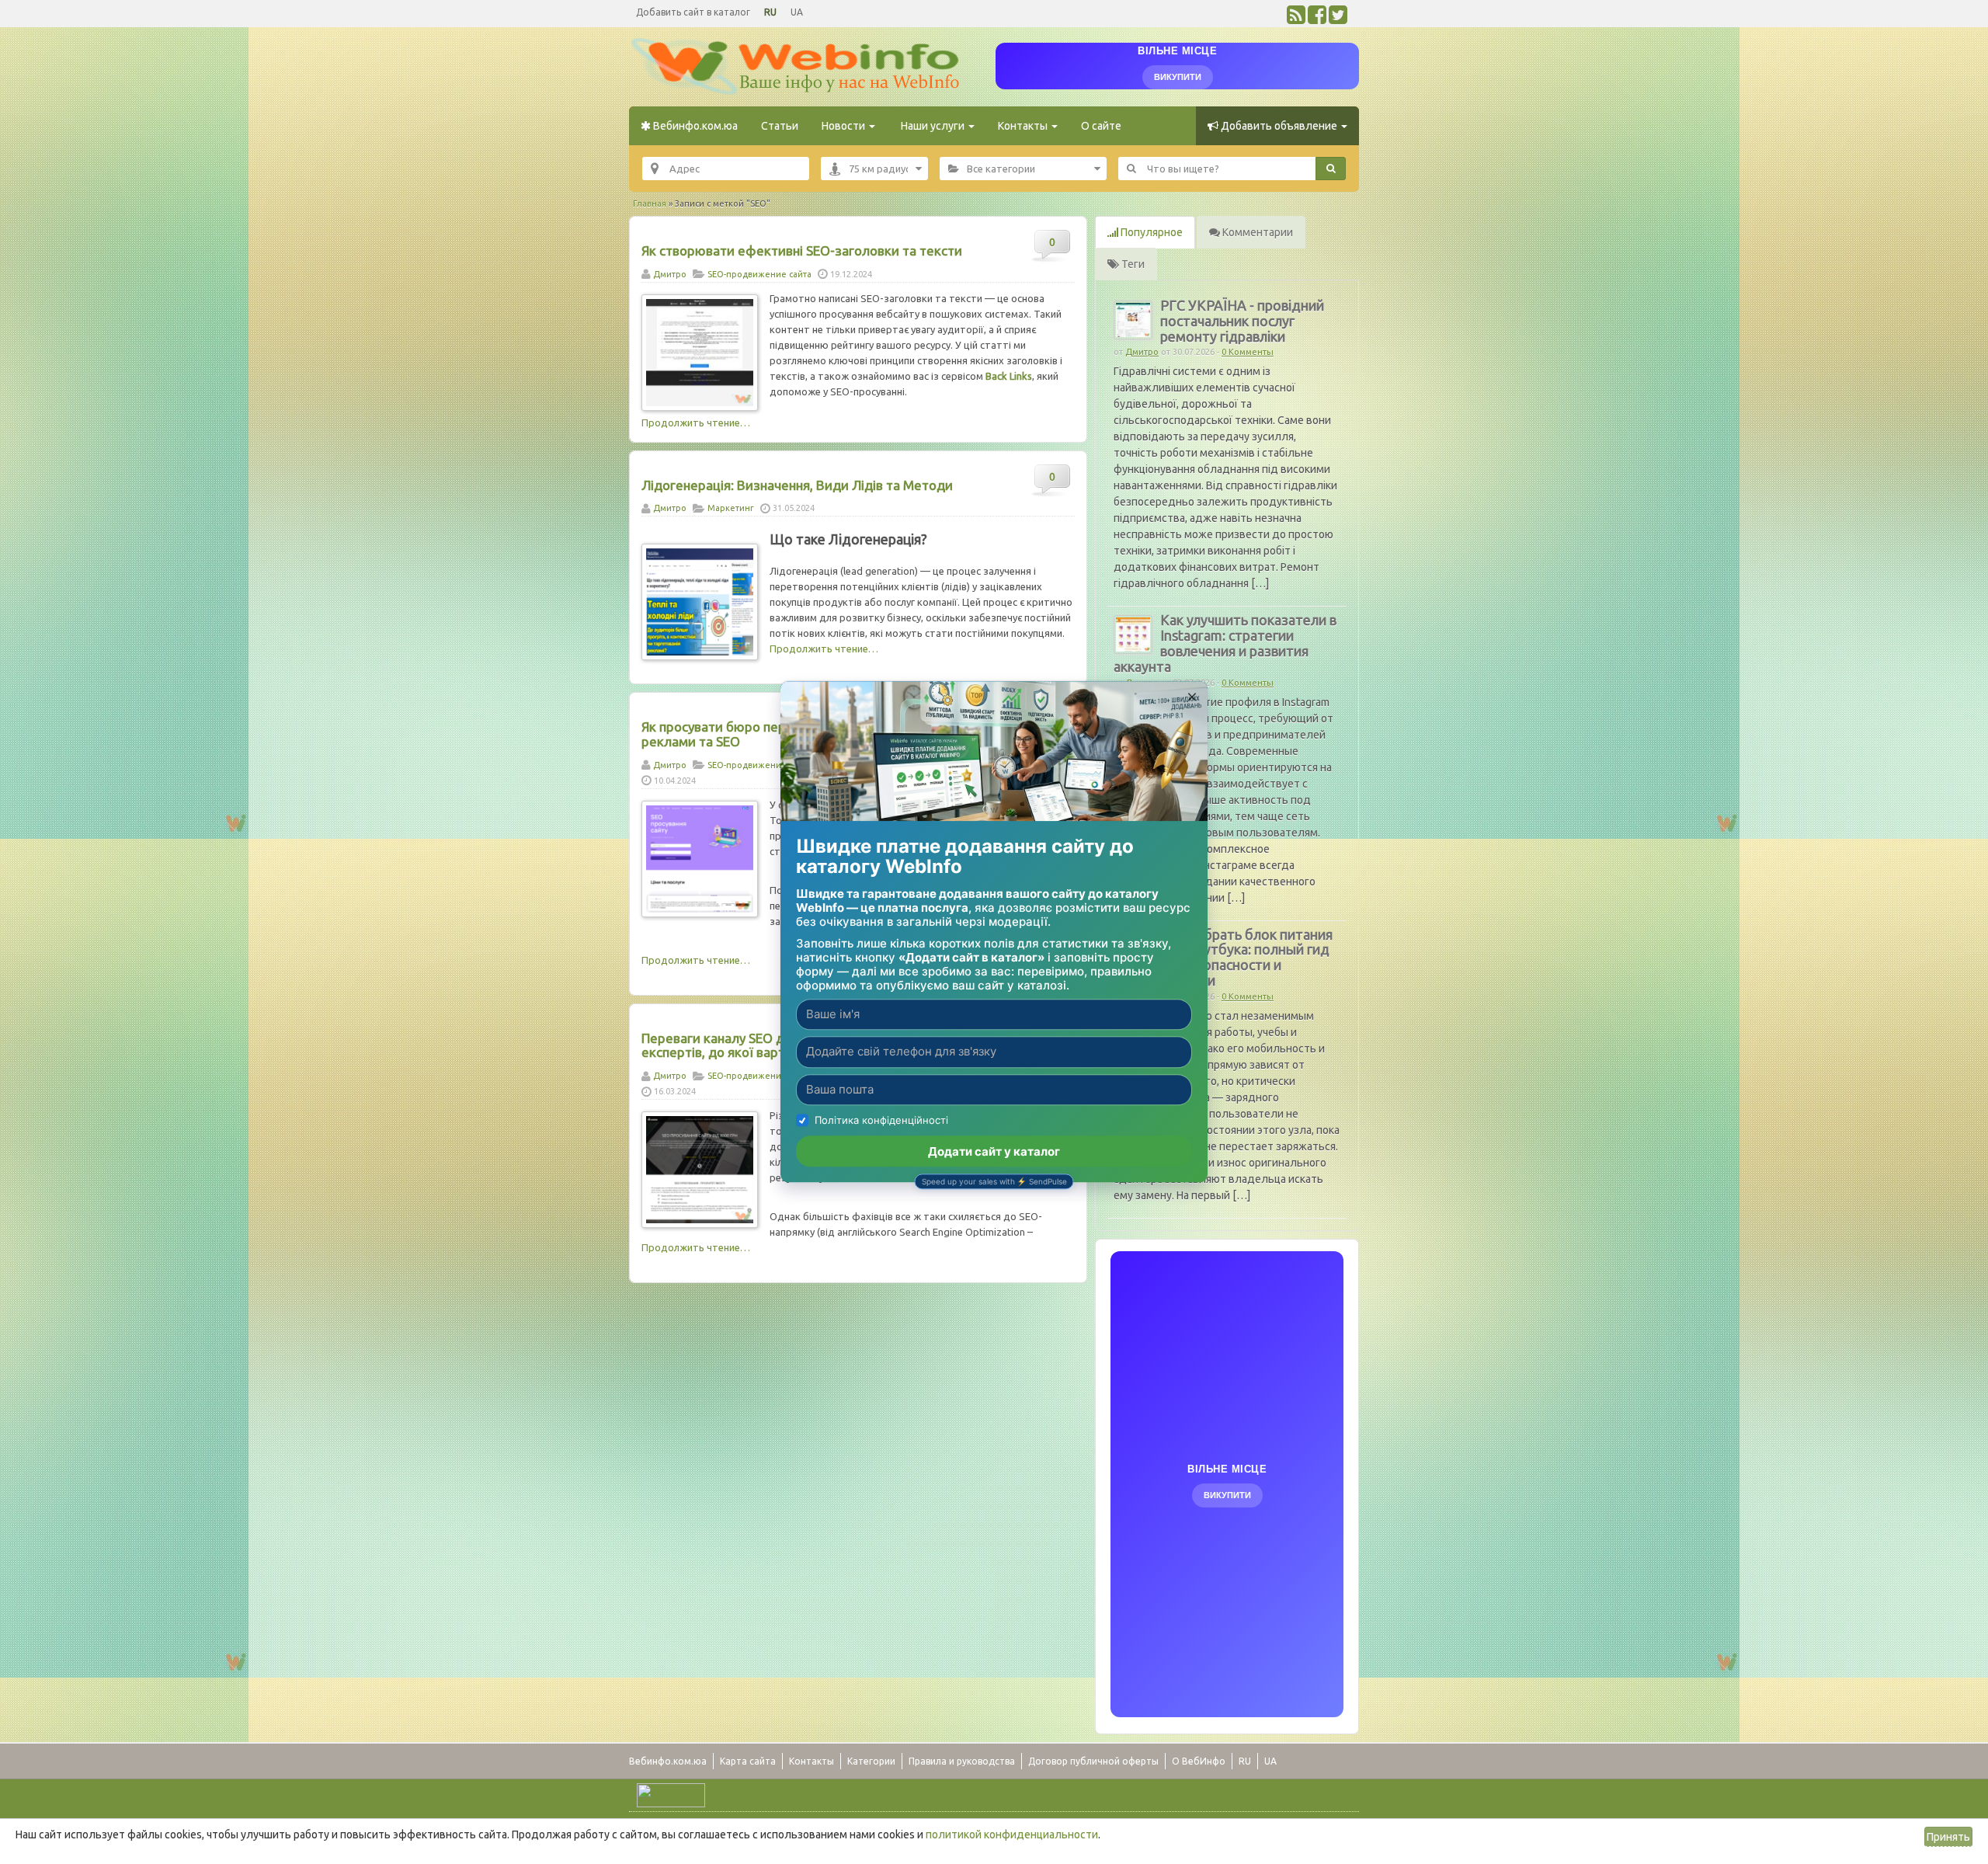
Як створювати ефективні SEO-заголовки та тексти (802, 250)
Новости (845, 126)
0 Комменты (1248, 352)
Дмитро (670, 274)
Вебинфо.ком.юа (694, 126)
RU (770, 12)
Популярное (1150, 232)
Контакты (1024, 126)
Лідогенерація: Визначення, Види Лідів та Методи (797, 485)
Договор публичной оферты (1093, 1761)
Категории (871, 1761)
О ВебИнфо (1199, 1761)
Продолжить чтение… (696, 423)
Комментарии (1256, 232)
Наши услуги (933, 126)
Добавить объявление (1279, 126)
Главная (650, 203)
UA (797, 12)
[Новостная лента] (1296, 19)
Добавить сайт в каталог (693, 12)
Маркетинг (731, 508)
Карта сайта (748, 1761)
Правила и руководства (962, 1761)
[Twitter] (1338, 19)
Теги (1132, 264)
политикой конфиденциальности (1012, 1834)
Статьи (780, 126)
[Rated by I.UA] (671, 1794)
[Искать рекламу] (1331, 169)
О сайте (1101, 126)
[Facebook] (1317, 19)
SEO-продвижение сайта (759, 274)
